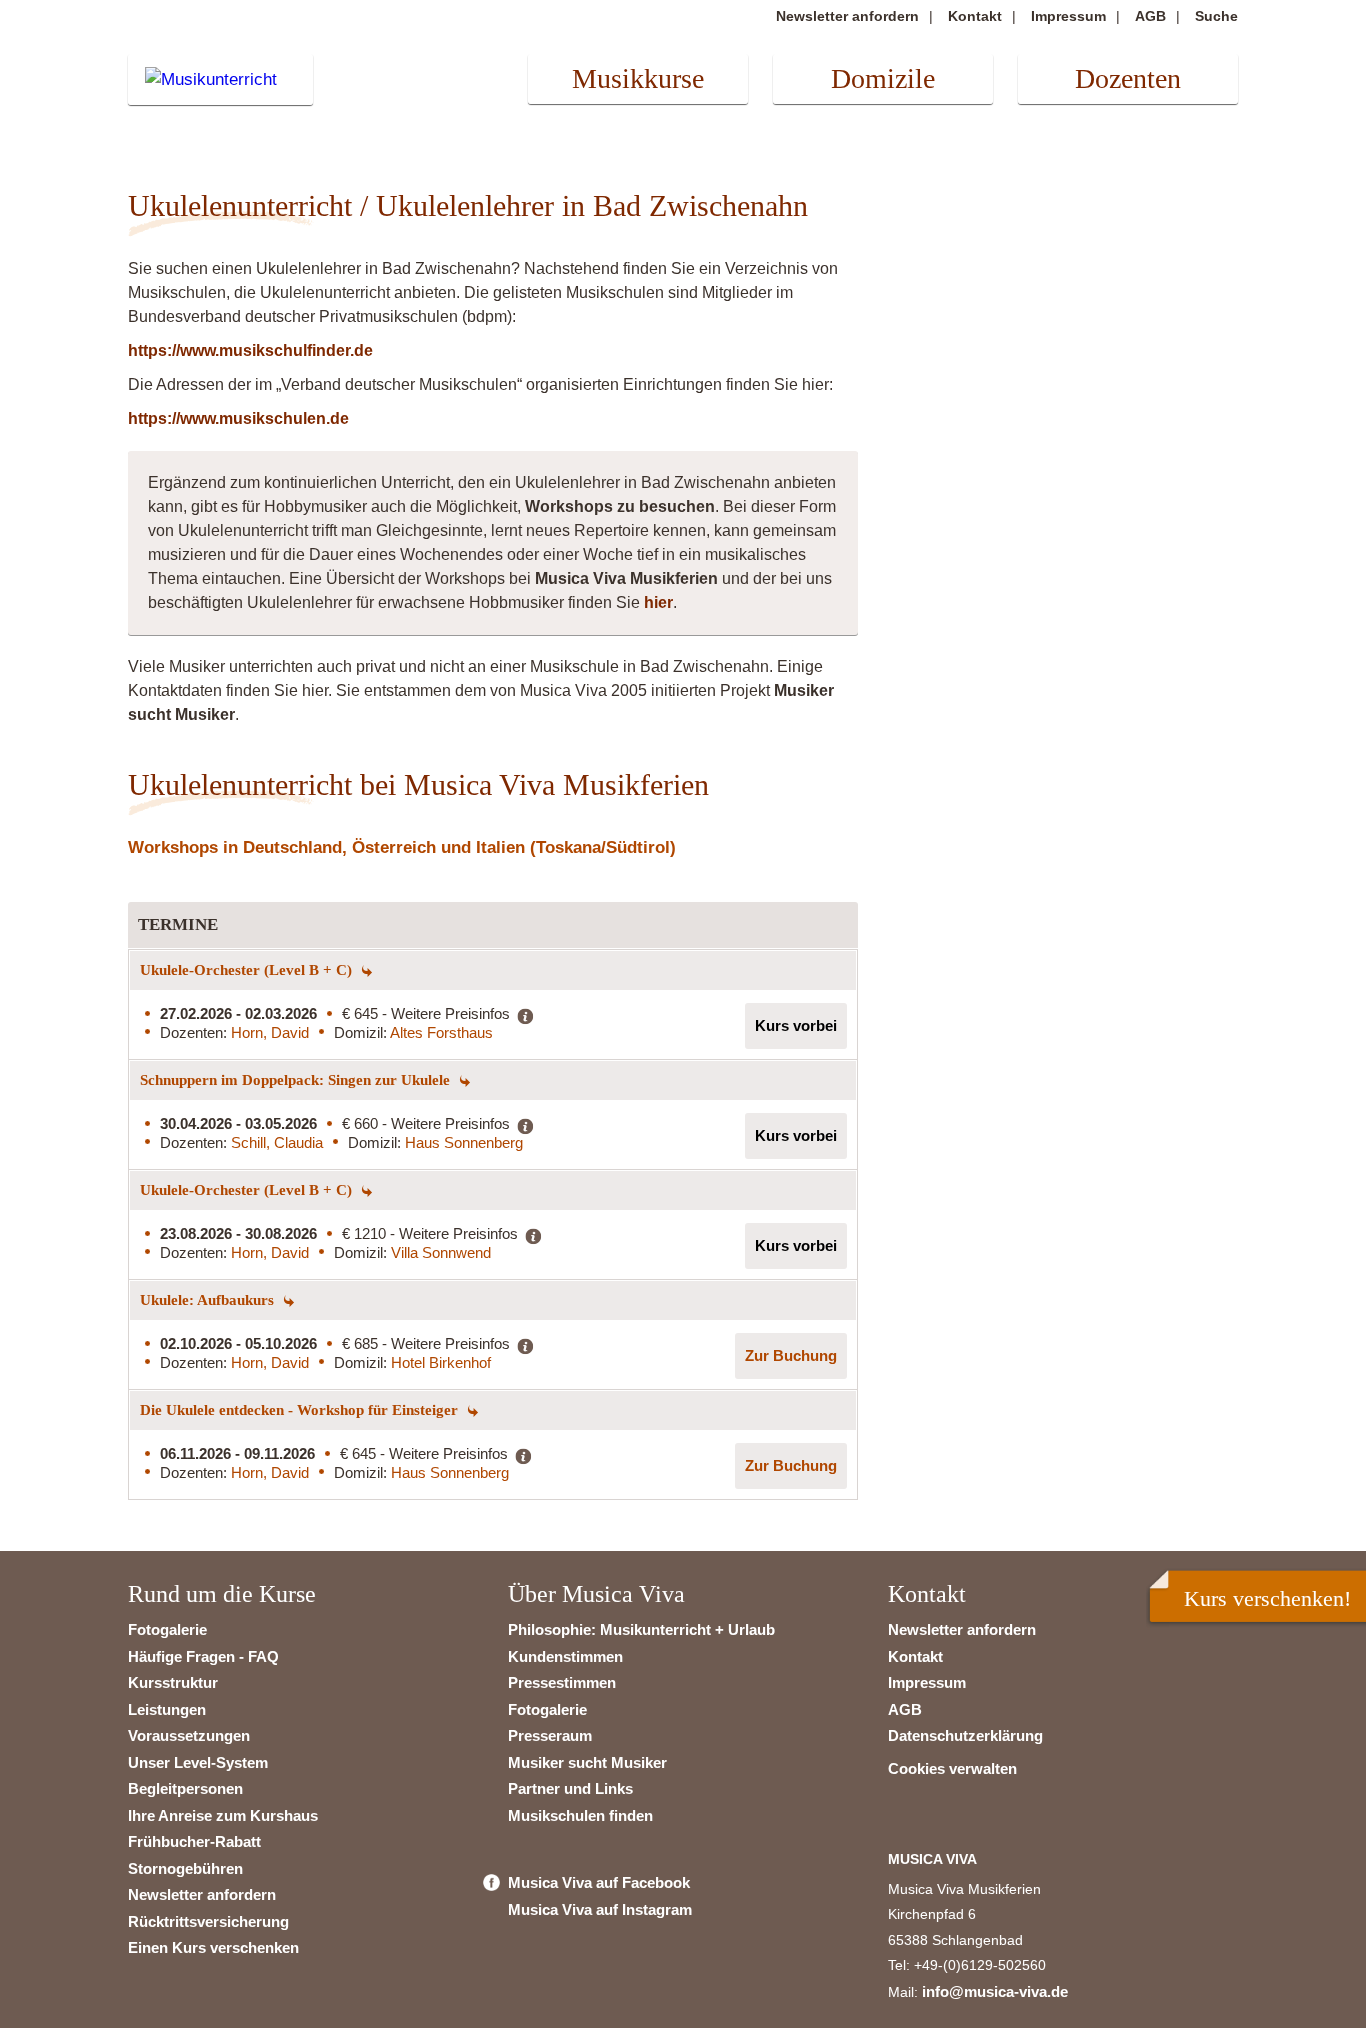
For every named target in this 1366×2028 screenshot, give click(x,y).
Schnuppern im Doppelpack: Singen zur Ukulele (297, 1080)
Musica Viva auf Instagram (600, 1909)
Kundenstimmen (565, 1656)
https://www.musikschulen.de (238, 418)
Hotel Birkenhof (441, 1362)
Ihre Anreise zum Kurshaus (223, 1815)
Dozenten (1128, 78)
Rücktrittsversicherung (208, 1921)
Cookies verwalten (952, 1768)
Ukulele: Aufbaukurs (209, 1300)
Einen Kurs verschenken (213, 1947)
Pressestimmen (562, 1682)
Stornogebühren (185, 1868)
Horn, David (270, 1032)
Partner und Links (570, 1788)
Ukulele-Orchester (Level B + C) (248, 970)
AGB (1150, 16)
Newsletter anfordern (847, 16)
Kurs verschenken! (1267, 1598)
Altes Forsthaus (441, 1032)
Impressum (1068, 16)
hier (658, 602)
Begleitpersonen (185, 1788)
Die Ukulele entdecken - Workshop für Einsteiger (301, 1410)
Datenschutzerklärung (965, 1735)
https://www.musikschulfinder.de (250, 350)
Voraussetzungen (189, 1735)
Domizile (883, 78)
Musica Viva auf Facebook (599, 1882)
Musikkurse (638, 78)
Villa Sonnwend (441, 1252)
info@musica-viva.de (995, 1991)
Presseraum (550, 1735)
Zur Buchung (791, 1355)
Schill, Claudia (277, 1142)
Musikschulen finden (580, 1815)
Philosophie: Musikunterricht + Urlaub (641, 1629)
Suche (1216, 16)
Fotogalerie (167, 1629)
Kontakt (975, 16)
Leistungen (167, 1709)
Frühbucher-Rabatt (194, 1841)
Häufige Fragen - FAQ (203, 1656)
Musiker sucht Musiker (587, 1762)
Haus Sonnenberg (464, 1142)
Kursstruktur (173, 1682)
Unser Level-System (198, 1762)
